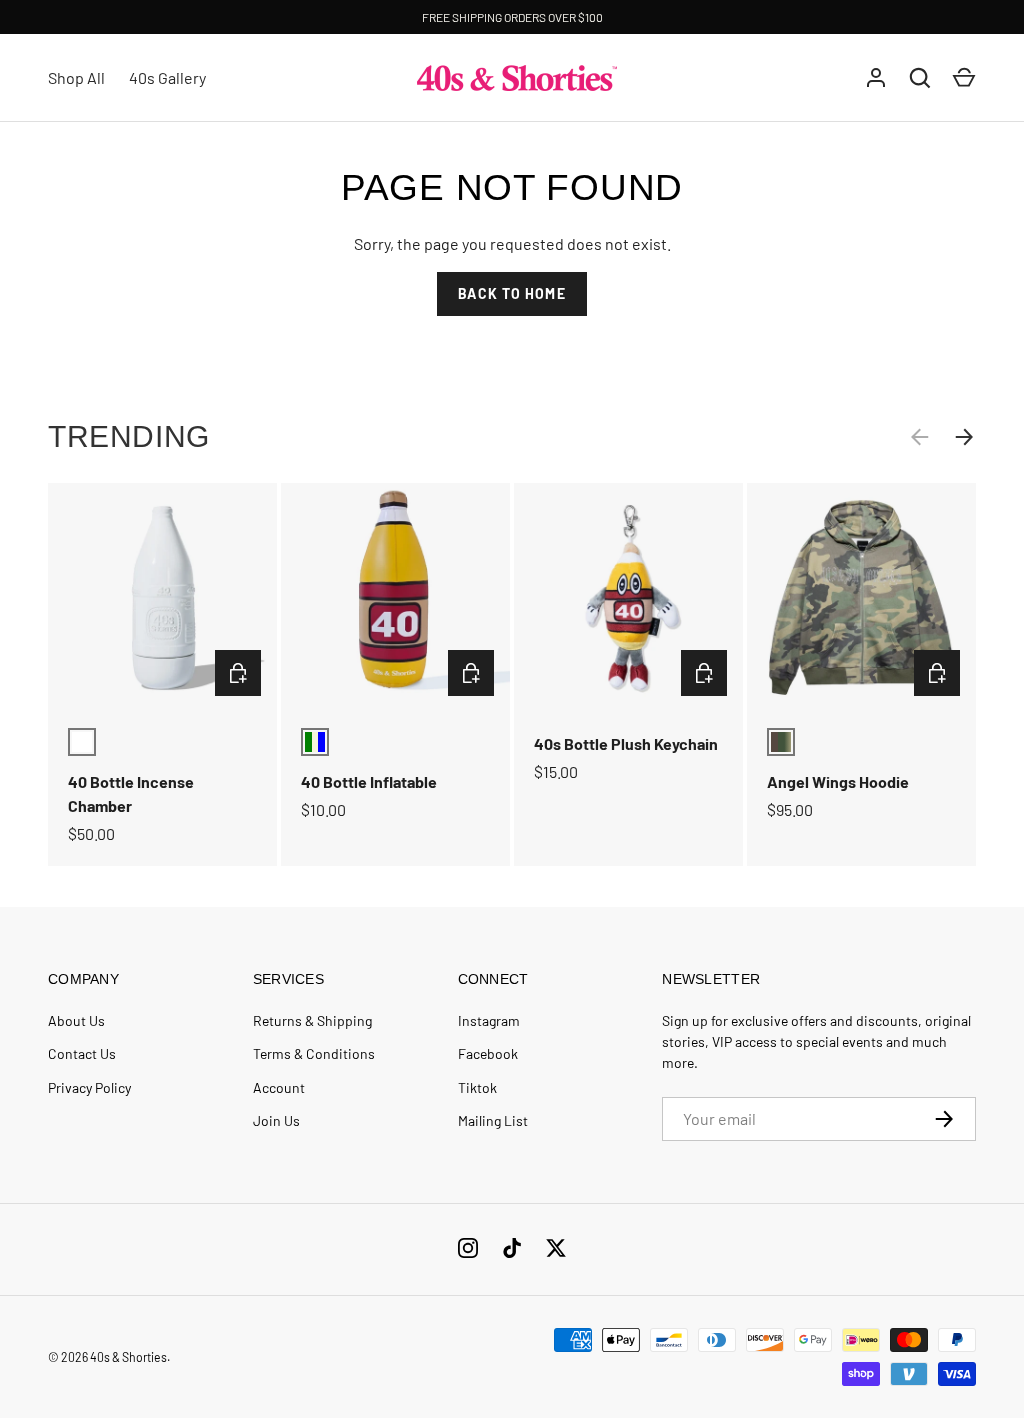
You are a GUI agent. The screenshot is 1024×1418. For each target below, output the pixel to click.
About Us (76, 1020)
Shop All (76, 77)
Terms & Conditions (314, 1053)
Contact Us (82, 1053)
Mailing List (493, 1120)
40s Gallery (167, 77)
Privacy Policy (89, 1087)
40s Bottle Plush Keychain (626, 743)
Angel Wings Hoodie (838, 781)
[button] (964, 78)
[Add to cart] (238, 673)
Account (279, 1087)
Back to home (511, 293)
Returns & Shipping (312, 1020)
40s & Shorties (128, 1357)
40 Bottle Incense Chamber (131, 793)
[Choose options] (937, 673)
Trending (129, 436)
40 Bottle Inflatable (369, 781)
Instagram (489, 1020)
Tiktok (477, 1087)
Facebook (488, 1053)
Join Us (276, 1120)
